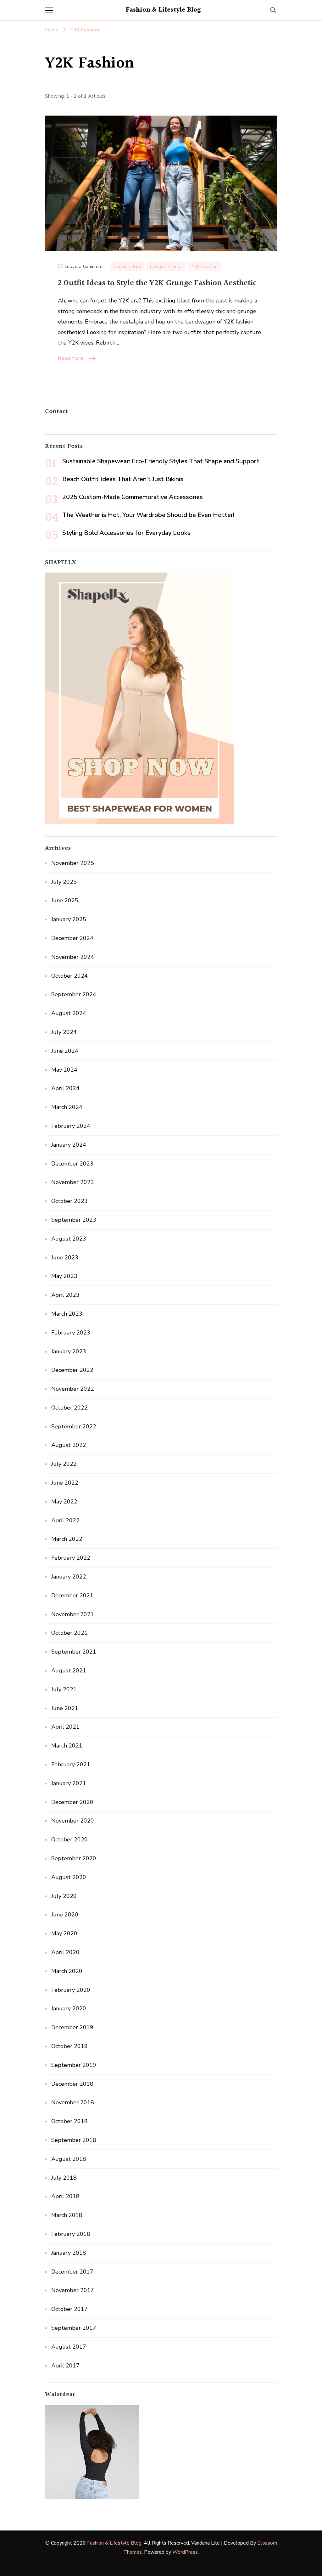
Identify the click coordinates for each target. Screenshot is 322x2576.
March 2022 (67, 1539)
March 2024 (67, 1107)
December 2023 (72, 1164)
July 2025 (64, 882)
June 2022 (65, 1483)
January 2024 (69, 1145)
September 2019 (74, 2065)
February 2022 (71, 1558)
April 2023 (65, 1295)
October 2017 (69, 2309)
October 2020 (69, 1840)
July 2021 (64, 1689)
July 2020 (64, 1896)
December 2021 (72, 1595)
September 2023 (74, 1220)
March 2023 (67, 1314)
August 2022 (69, 1445)
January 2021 (69, 1783)
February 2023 (71, 1333)
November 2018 (73, 2102)
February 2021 (71, 1764)
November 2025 (73, 863)
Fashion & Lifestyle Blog (163, 10)
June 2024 (65, 1051)
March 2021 (67, 1746)
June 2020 (65, 1915)
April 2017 (65, 2366)
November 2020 (73, 1821)
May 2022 (64, 1502)
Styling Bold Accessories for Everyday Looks (126, 533)
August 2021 (69, 1671)
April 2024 (65, 1088)
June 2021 (65, 1708)
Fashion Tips (128, 266)
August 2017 (69, 2347)
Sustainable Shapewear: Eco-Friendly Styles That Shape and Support (161, 461)
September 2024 (74, 994)
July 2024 (64, 1032)
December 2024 (72, 938)
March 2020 (67, 1971)
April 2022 (65, 1520)
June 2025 (65, 900)
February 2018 (71, 2234)
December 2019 (72, 2027)
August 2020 (69, 1877)
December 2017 (72, 2272)
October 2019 (69, 2046)
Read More (70, 358)
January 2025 (69, 919)
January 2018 (69, 2253)
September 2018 (74, 2140)
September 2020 (74, 1858)
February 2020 (71, 1990)
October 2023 (69, 1201)
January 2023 (69, 1351)
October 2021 (69, 1633)
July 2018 (64, 2178)
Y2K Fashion (205, 266)
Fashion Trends (167, 266)
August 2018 (69, 2159)
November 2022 (73, 1389)
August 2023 (69, 1239)
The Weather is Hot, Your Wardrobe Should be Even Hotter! (148, 515)
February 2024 (71, 1126)
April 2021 (65, 1727)
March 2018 (67, 2215)
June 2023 (65, 1258)
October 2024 (69, 976)
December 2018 (72, 2084)
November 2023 (73, 1182)
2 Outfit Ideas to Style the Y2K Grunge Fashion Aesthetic (157, 283)
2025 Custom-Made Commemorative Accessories (133, 497)
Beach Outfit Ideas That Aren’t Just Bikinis (123, 479)
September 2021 (74, 1652)
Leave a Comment (84, 267)
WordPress (185, 2552)
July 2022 (64, 1464)
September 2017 (74, 2328)
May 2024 (64, 1070)
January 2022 (69, 1577)
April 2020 (65, 1952)
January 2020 (69, 2008)
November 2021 (73, 1614)
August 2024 (69, 1013)
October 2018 (69, 2121)
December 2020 (72, 1802)
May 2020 (64, 1933)
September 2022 (74, 1427)
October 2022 (69, 1408)
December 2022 (72, 1370)
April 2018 (65, 2196)
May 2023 (64, 1276)
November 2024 (73, 957)
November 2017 (73, 2290)
